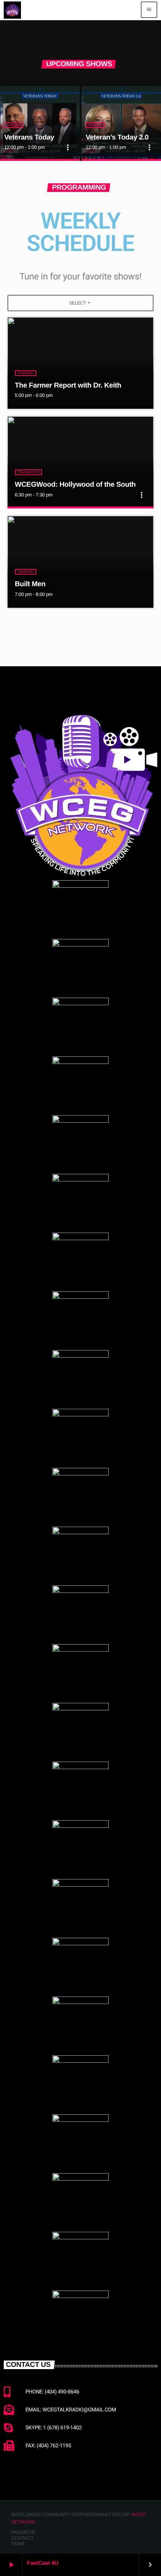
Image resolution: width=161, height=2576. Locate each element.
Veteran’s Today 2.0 (117, 137)
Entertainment (29, 472)
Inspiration (26, 373)
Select (80, 303)
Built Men (30, 584)
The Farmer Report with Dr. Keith (68, 386)
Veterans (14, 125)
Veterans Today (29, 137)
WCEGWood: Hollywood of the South (75, 485)
